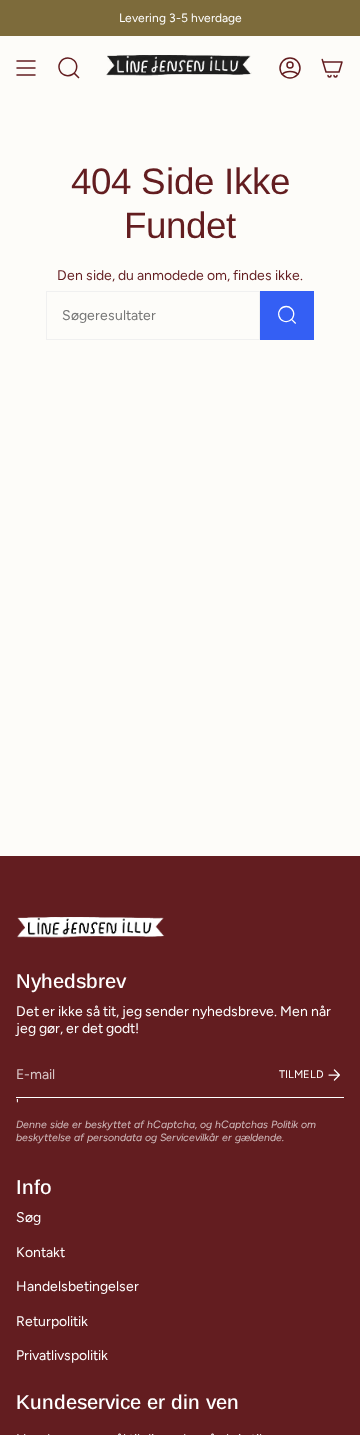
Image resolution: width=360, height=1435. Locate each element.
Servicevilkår (189, 1137)
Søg (28, 1217)
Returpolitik (52, 1321)
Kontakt (40, 1252)
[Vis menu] (26, 68)
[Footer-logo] (91, 928)
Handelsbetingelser (77, 1286)
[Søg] (287, 315)
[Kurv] (332, 68)
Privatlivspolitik (62, 1355)
